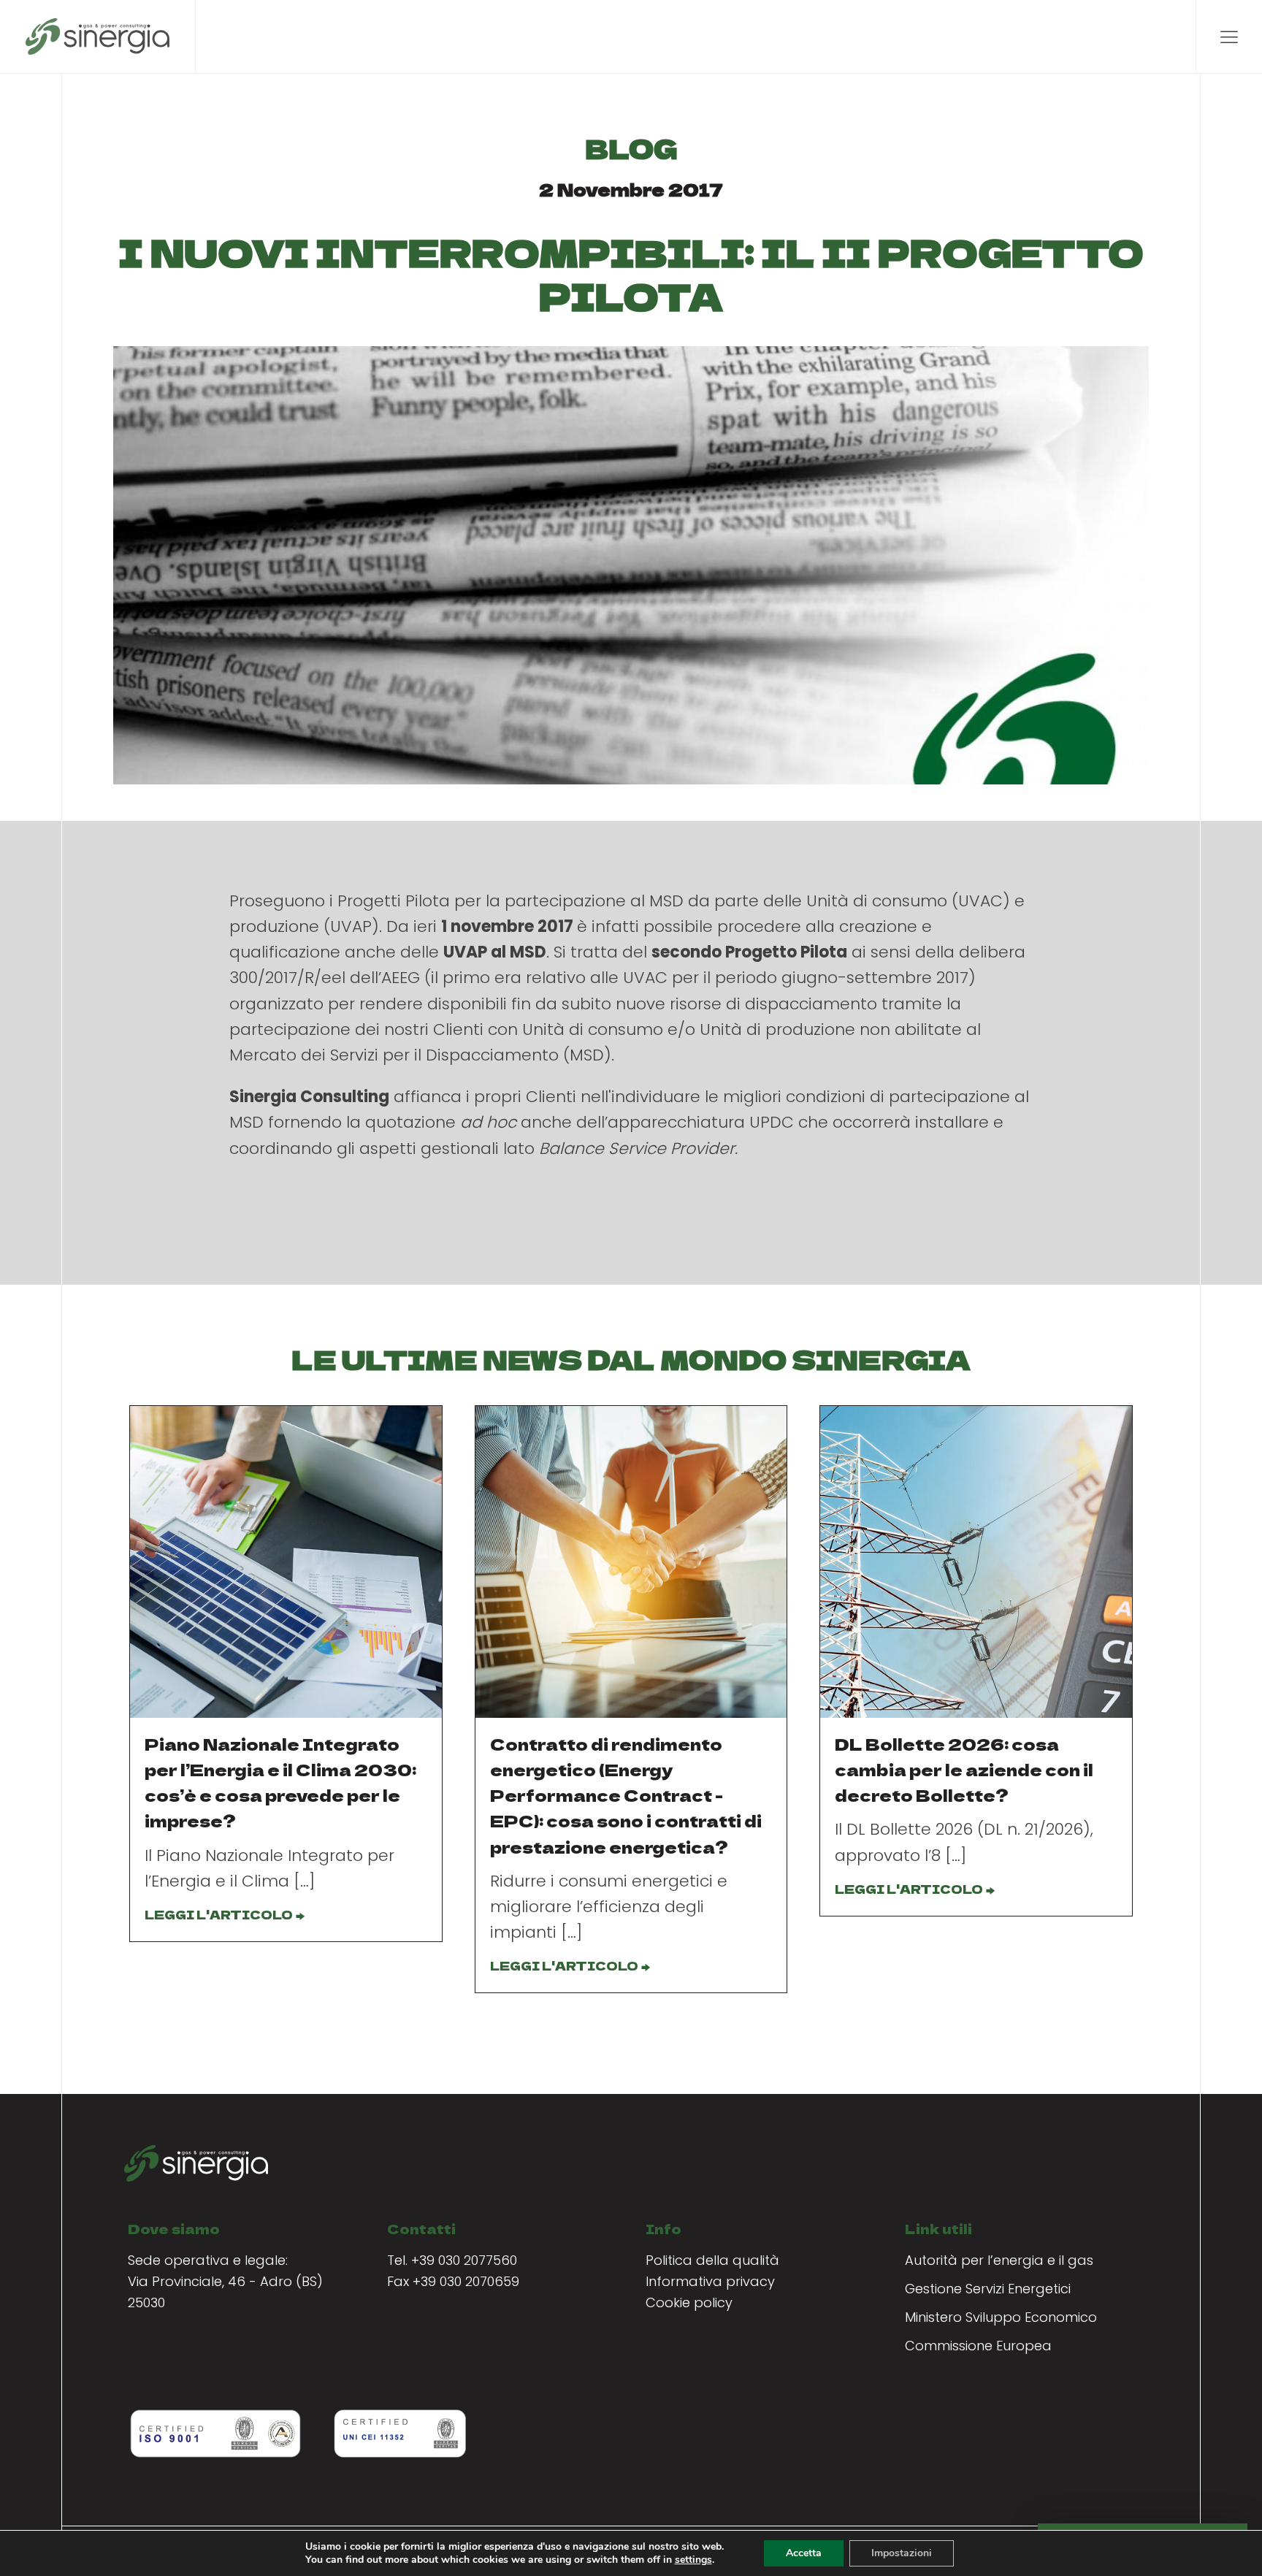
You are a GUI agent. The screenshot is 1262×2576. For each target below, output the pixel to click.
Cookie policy (689, 2302)
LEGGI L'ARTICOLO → (224, 1914)
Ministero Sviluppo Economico (1001, 2317)
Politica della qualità (712, 2260)
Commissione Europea (978, 2346)
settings (693, 2560)
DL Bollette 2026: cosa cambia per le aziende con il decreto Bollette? (964, 1769)
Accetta (804, 2553)
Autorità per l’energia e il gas (999, 2260)
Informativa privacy (710, 2281)
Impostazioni (902, 2553)
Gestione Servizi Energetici (988, 2289)
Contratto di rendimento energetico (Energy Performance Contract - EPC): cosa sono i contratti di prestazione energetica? (626, 1795)
